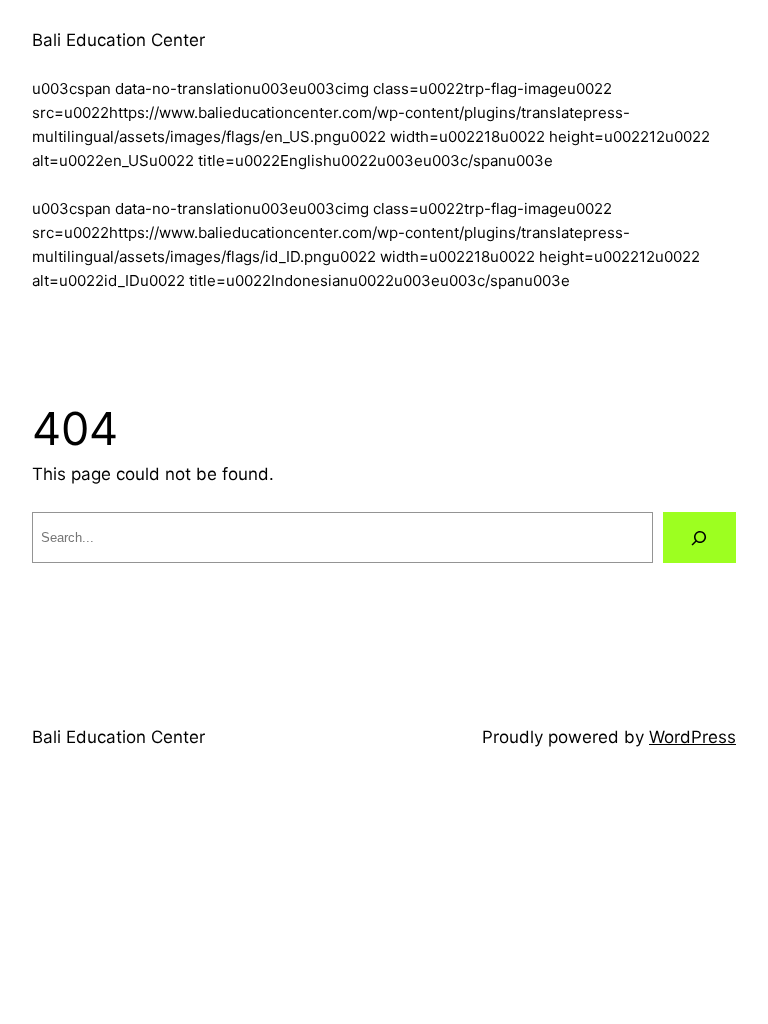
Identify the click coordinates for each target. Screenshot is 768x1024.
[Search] (699, 537)
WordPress (692, 737)
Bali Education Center (118, 40)
